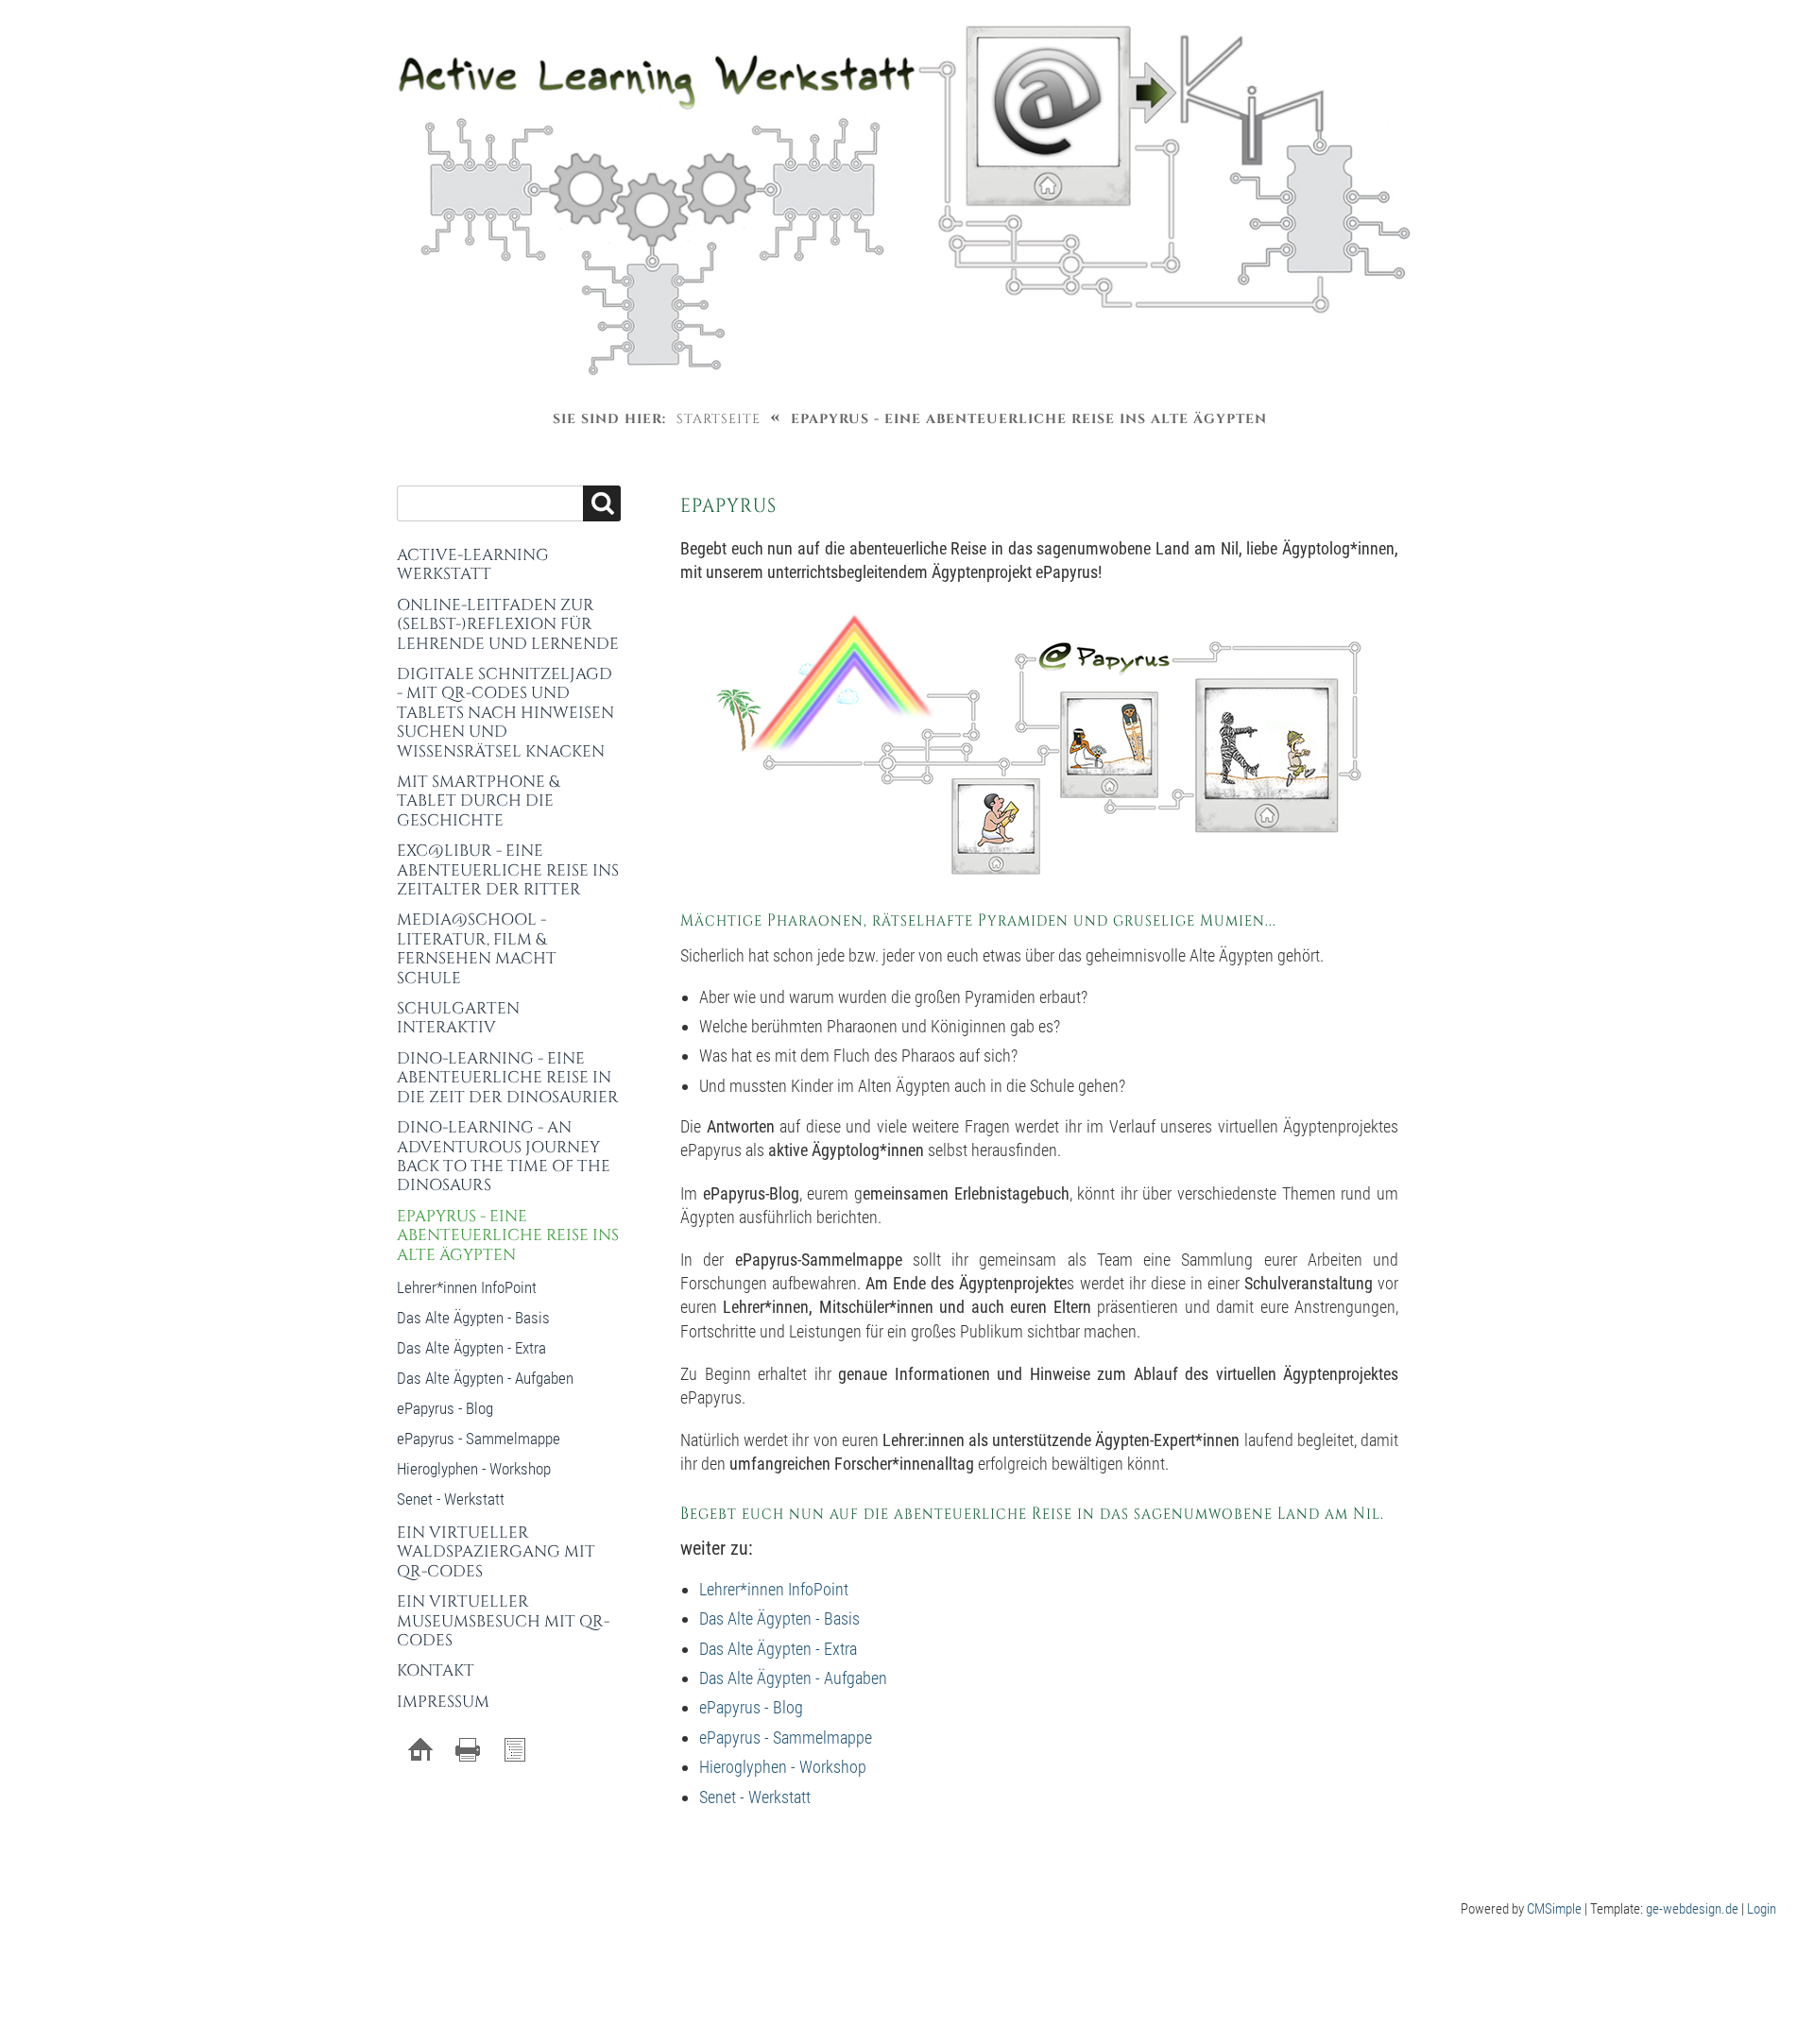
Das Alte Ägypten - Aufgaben (793, 1678)
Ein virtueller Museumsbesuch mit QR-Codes (503, 1621)
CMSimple (1554, 1909)
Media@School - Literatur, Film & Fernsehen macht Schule (477, 948)
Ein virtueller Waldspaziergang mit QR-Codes (496, 1552)
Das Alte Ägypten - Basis (779, 1618)
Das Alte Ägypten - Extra (778, 1649)
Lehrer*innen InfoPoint (774, 1589)
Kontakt (436, 1670)
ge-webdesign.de (1692, 1909)
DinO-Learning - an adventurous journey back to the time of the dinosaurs (504, 1156)
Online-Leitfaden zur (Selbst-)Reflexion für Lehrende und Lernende (508, 624)
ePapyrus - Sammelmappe (786, 1737)
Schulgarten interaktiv (458, 1018)
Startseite (719, 419)
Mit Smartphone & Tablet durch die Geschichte (478, 801)
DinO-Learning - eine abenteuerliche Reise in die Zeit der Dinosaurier (508, 1078)
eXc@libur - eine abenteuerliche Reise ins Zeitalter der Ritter (508, 870)
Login (1762, 1909)
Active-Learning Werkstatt (473, 564)
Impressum (443, 1702)
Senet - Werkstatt (755, 1797)
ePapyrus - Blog (751, 1707)
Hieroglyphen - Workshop (783, 1767)
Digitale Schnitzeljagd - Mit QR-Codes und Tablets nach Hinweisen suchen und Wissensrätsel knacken (505, 713)
